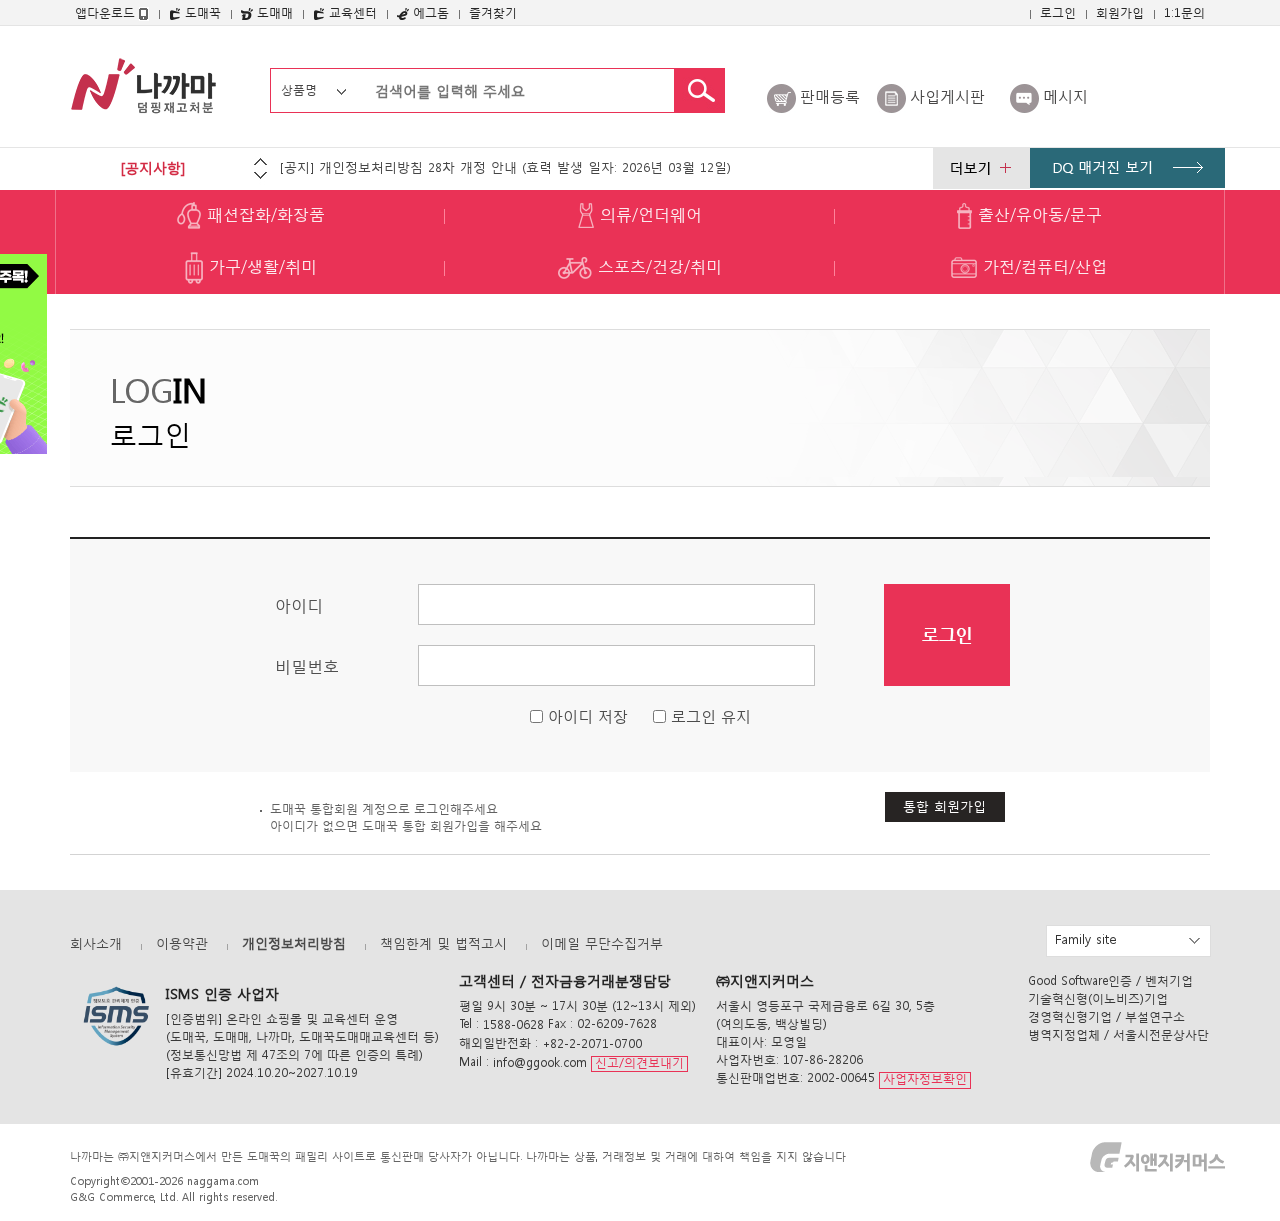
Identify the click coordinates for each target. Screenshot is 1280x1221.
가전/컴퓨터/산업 (1042, 266)
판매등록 (830, 96)
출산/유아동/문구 (1037, 214)
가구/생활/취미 (260, 266)
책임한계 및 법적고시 (443, 943)
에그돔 (429, 12)
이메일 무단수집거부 (602, 943)
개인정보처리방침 (294, 943)
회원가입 (1120, 12)
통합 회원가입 (944, 806)
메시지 (1065, 96)
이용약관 (182, 943)
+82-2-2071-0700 (592, 1043)
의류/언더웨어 (648, 214)
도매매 (273, 12)
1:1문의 (1184, 12)
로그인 (1058, 12)
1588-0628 (513, 1024)
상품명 (299, 89)
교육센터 (351, 12)
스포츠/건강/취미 (657, 266)
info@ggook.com (540, 1062)
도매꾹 (201, 12)
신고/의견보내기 (639, 1062)
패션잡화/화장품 (263, 214)
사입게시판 (947, 96)
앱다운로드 (107, 12)
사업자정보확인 (925, 1079)
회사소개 (96, 943)
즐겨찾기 (493, 12)
